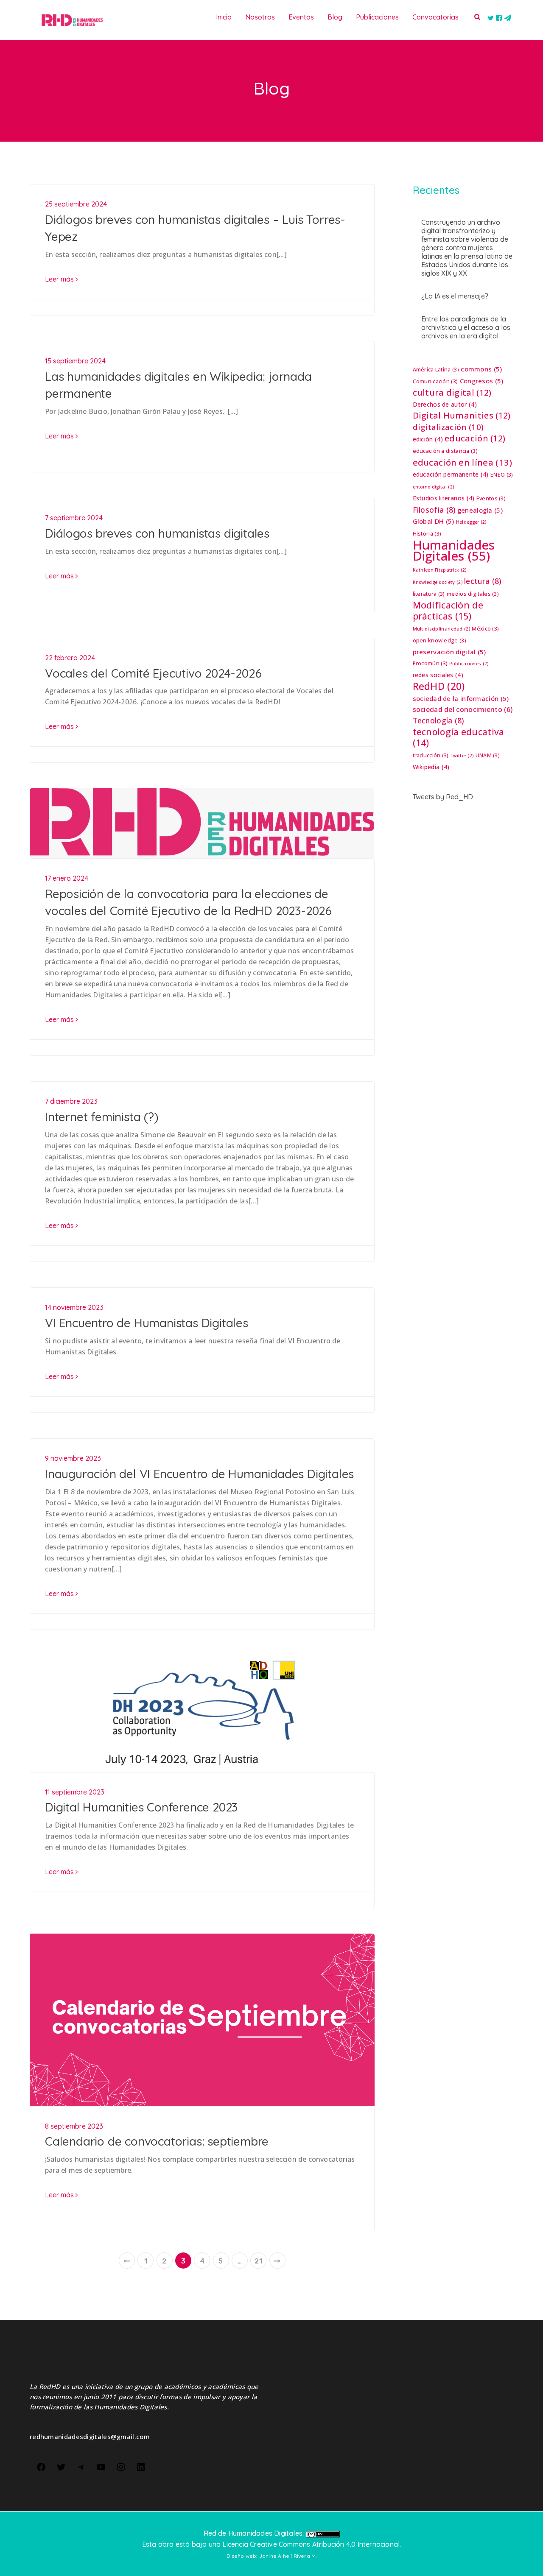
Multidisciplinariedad (442, 629)
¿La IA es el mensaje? (455, 296)
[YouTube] (101, 2466)
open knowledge (439, 641)
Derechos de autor (445, 404)
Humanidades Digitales (454, 550)
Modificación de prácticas (448, 611)
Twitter (462, 756)
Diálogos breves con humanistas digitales (157, 533)
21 (258, 2261)
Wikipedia (431, 767)
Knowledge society (438, 582)
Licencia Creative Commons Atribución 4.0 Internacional (311, 2544)
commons (481, 369)
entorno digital (434, 487)
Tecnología (438, 720)
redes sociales (438, 675)
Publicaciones (469, 664)
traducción (431, 755)
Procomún (430, 663)
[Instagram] (121, 2466)
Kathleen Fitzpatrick (440, 570)
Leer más (60, 279)
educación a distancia (445, 451)
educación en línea (463, 462)
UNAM (488, 755)
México (485, 629)
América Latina (436, 370)
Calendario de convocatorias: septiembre (157, 2141)
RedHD (439, 686)
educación (475, 438)
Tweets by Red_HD (443, 797)
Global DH (434, 521)
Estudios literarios (444, 498)
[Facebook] (41, 2466)
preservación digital (449, 652)
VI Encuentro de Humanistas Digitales (147, 1323)
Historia (427, 534)
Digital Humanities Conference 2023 (141, 1807)
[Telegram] (81, 2466)
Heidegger (471, 522)
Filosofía (434, 510)
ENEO (502, 475)
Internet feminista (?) (102, 1117)
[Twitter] (61, 2466)
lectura (483, 581)
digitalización (448, 427)
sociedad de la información (461, 698)
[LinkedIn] (141, 2466)
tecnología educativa (459, 737)
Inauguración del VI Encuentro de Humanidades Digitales (199, 1474)
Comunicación (435, 381)
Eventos (491, 498)
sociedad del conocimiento (463, 709)
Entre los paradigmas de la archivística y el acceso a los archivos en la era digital (466, 327)
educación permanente (451, 474)
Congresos (482, 381)
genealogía (480, 510)
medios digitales (473, 594)
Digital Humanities (462, 416)
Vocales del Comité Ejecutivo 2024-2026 (153, 673)
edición (428, 439)
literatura (429, 594)
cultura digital (452, 393)
